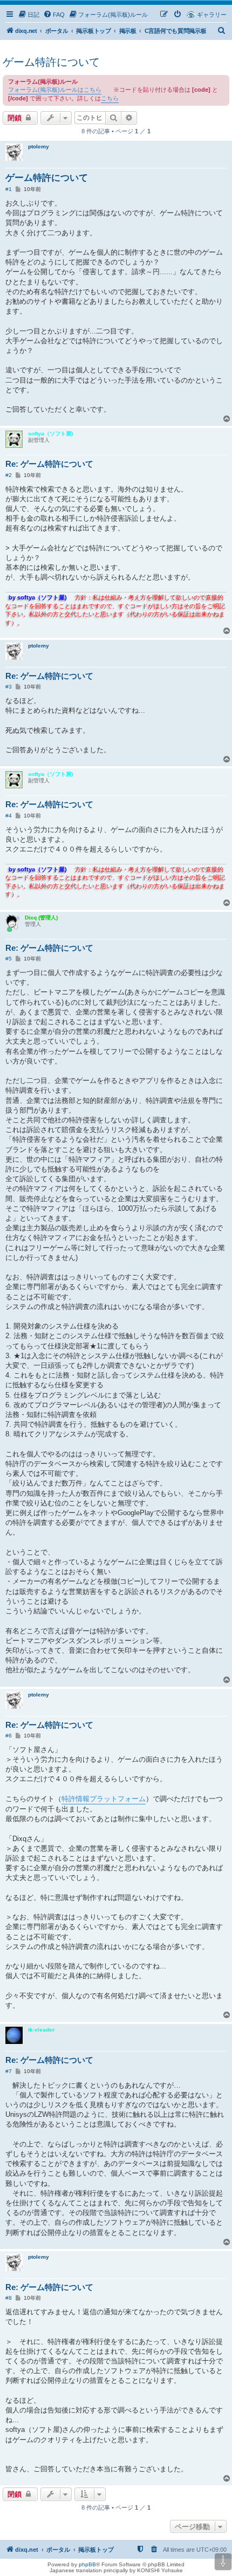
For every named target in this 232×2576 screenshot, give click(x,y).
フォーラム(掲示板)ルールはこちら (55, 90)
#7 (9, 2071)
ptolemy (39, 146)
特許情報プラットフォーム (104, 1799)
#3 (9, 687)
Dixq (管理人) (41, 918)
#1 (9, 189)
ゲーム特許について (51, 62)
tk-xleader (41, 2030)
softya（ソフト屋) (50, 434)
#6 (9, 1736)
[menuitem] (29, 15)
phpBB (87, 2564)
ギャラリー (212, 15)
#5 (9, 959)
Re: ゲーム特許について (49, 464)
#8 (9, 2298)
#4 (9, 816)
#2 (9, 475)
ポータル (57, 31)
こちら (110, 98)
